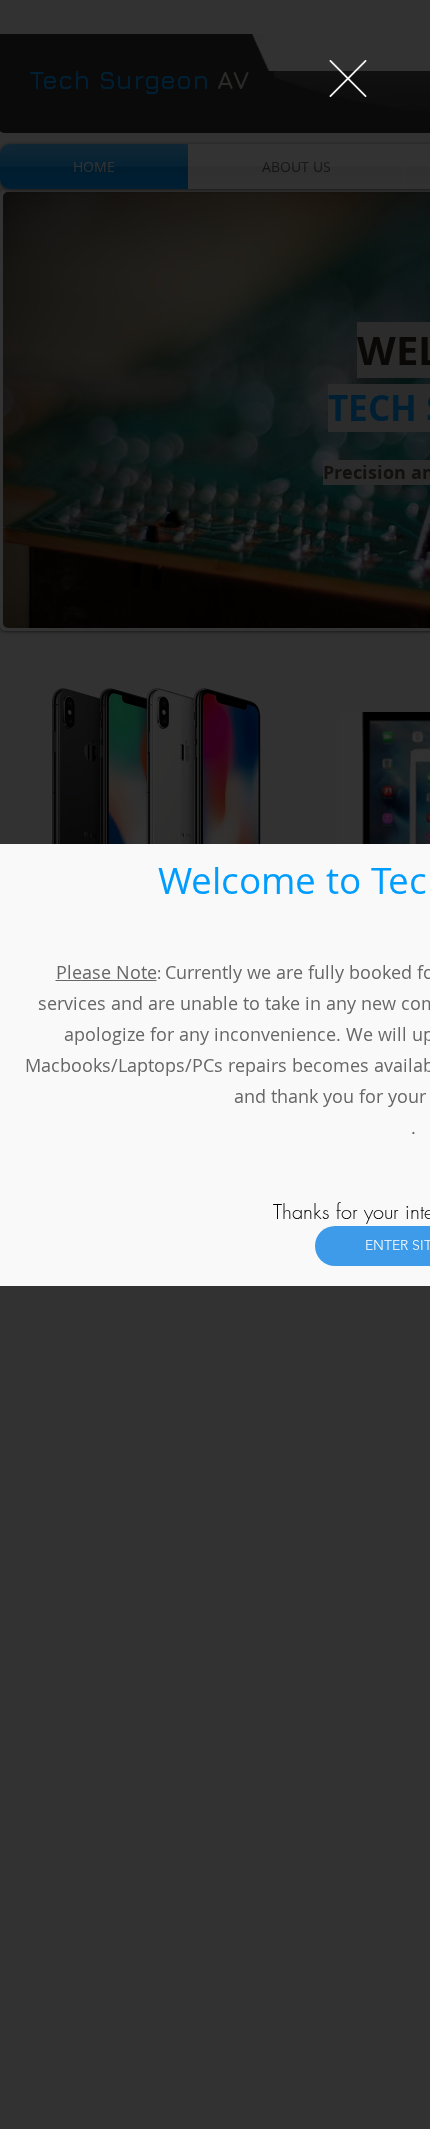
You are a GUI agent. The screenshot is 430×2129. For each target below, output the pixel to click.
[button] (348, 78)
